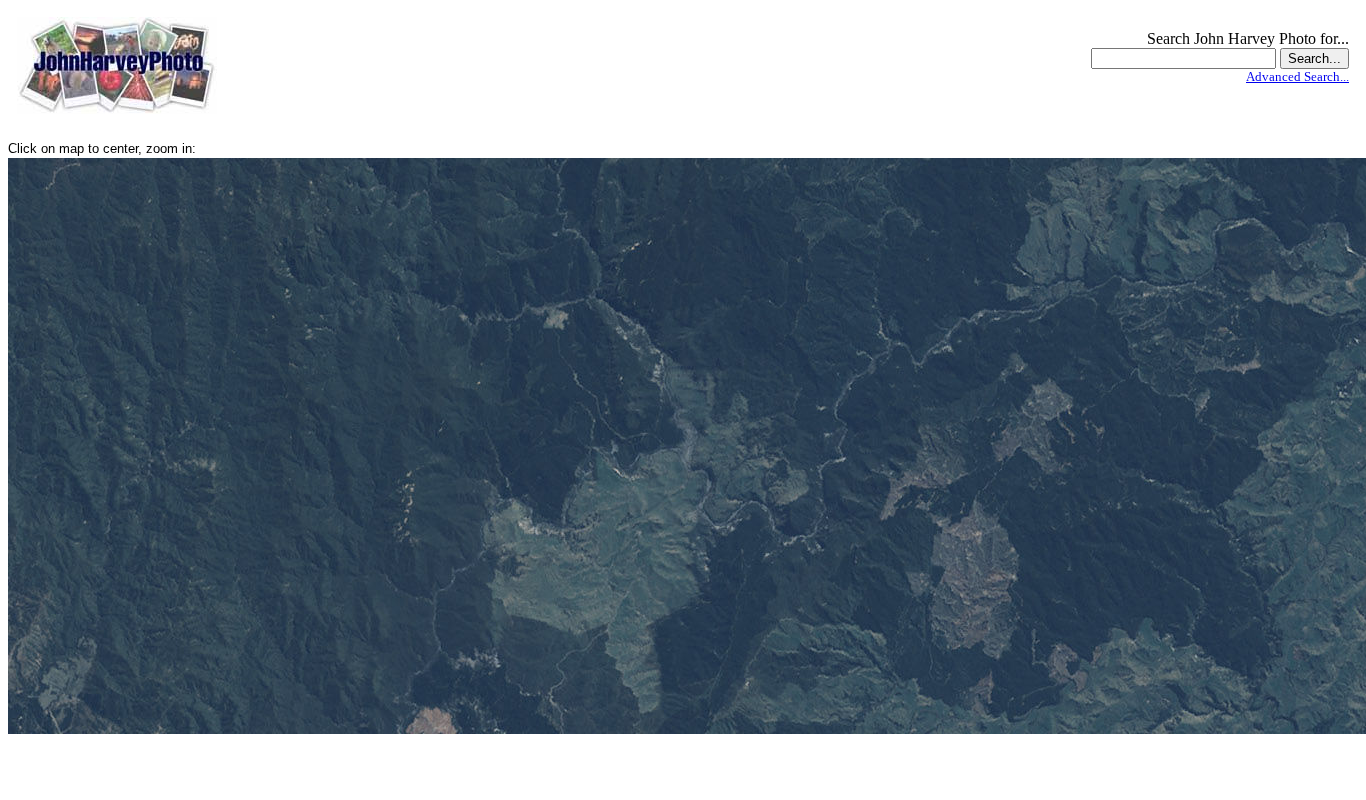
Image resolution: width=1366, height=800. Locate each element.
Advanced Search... (1297, 76)
